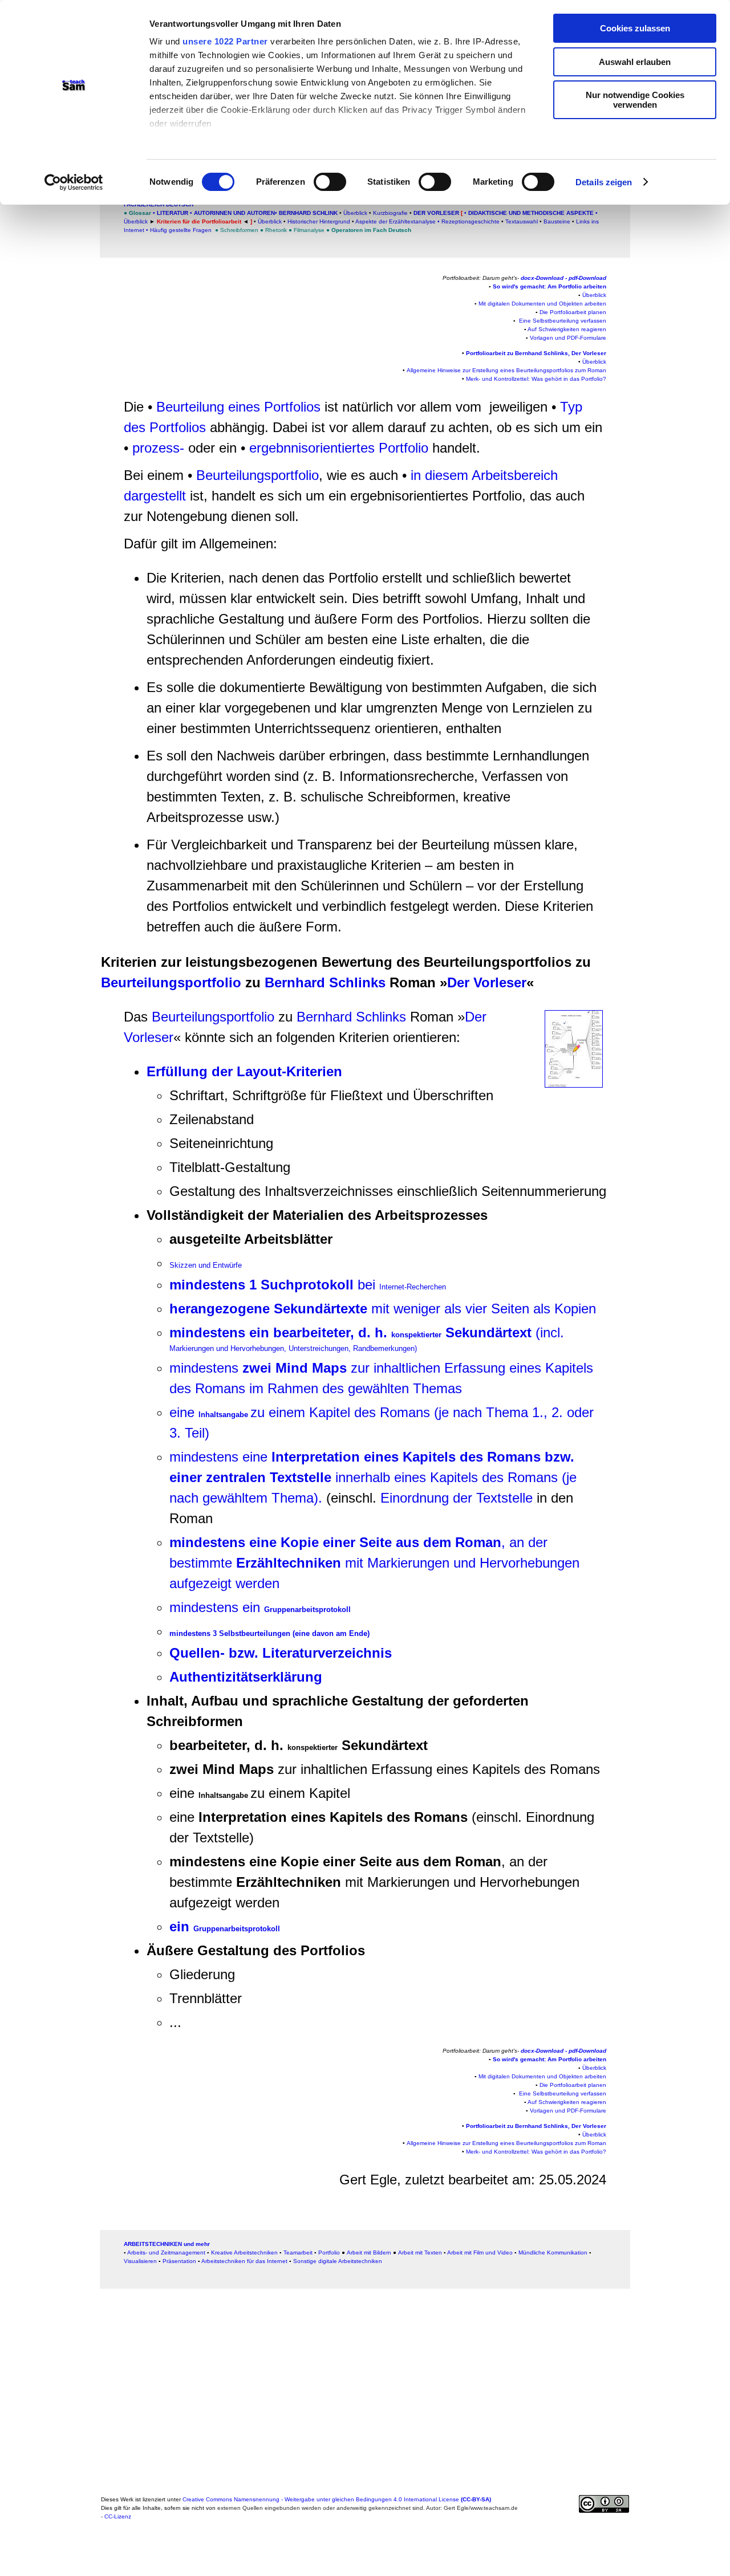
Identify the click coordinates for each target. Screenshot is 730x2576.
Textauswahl (522, 221)
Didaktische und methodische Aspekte (531, 213)
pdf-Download (587, 278)
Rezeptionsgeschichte (471, 221)
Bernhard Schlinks (327, 982)
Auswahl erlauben (635, 62)
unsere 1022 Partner (225, 41)
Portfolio (329, 2253)
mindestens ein (260, 1607)
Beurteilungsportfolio (257, 475)
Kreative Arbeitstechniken (244, 2253)
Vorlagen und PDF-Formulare (568, 338)
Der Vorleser (436, 213)
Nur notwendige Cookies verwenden (635, 100)
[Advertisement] (58, 247)
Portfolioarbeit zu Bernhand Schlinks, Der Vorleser (536, 353)
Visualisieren (140, 2261)
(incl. (369, 1339)
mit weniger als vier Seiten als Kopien (383, 1309)
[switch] (330, 182)
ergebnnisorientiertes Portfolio (339, 448)
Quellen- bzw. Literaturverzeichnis (281, 1653)
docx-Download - (545, 278)
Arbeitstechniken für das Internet (244, 2261)
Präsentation (179, 2261)
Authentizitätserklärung (246, 1677)
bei (308, 1285)
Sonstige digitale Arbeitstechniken (338, 2261)
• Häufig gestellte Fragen (179, 230)
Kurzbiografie (390, 213)
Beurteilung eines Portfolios (238, 407)
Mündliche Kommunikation (553, 2253)
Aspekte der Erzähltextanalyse (396, 221)
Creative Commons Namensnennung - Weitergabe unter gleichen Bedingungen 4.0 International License (337, 2499)
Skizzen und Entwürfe (206, 1265)
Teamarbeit (298, 2253)
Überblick (355, 213)
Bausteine (557, 221)
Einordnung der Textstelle (457, 1498)
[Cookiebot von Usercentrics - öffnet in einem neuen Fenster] (74, 182)
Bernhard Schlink (307, 213)
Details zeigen (604, 182)
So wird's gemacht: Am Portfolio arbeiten (549, 286)
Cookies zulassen (635, 28)
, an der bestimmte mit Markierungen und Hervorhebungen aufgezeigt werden (374, 1563)
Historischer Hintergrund (320, 221)
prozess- (158, 448)
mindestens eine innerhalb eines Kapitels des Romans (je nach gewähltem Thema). (373, 1477)
